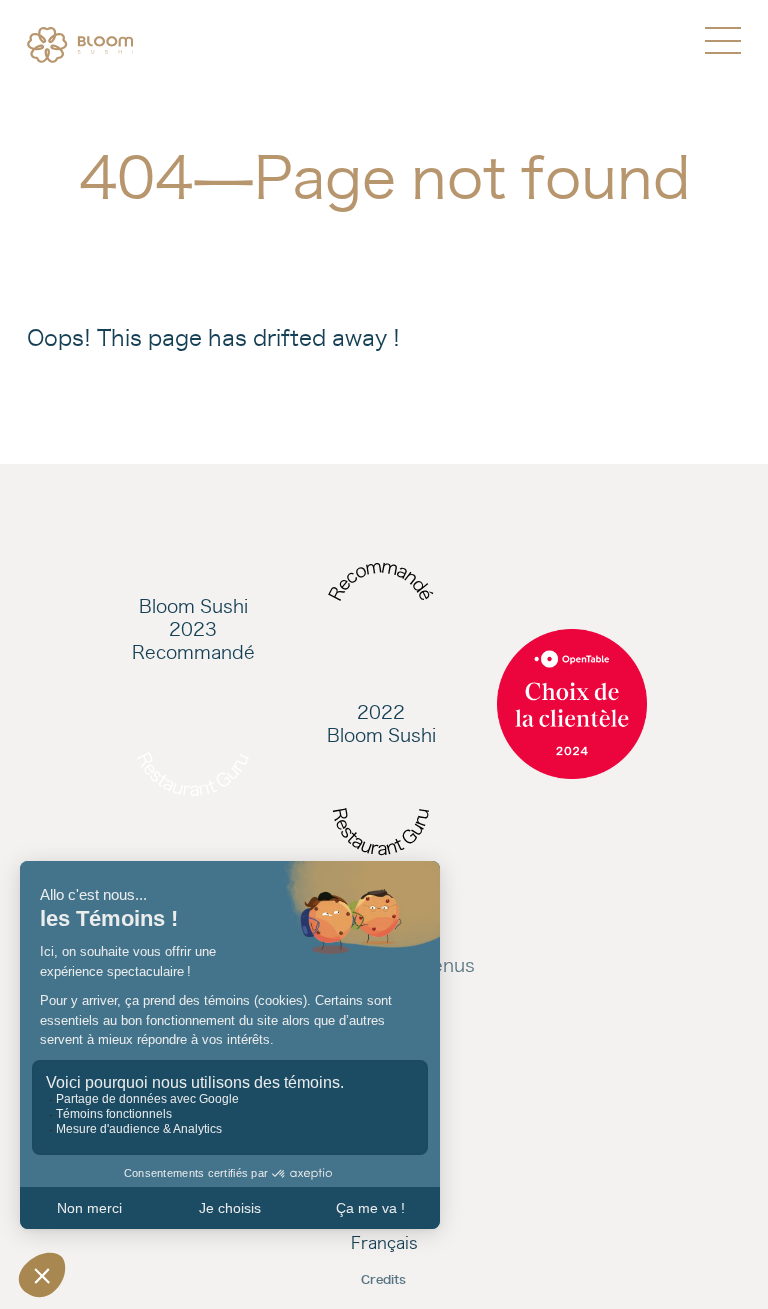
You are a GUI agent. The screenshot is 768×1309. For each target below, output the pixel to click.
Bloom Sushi (193, 606)
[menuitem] (80, 45)
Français (384, 1243)
